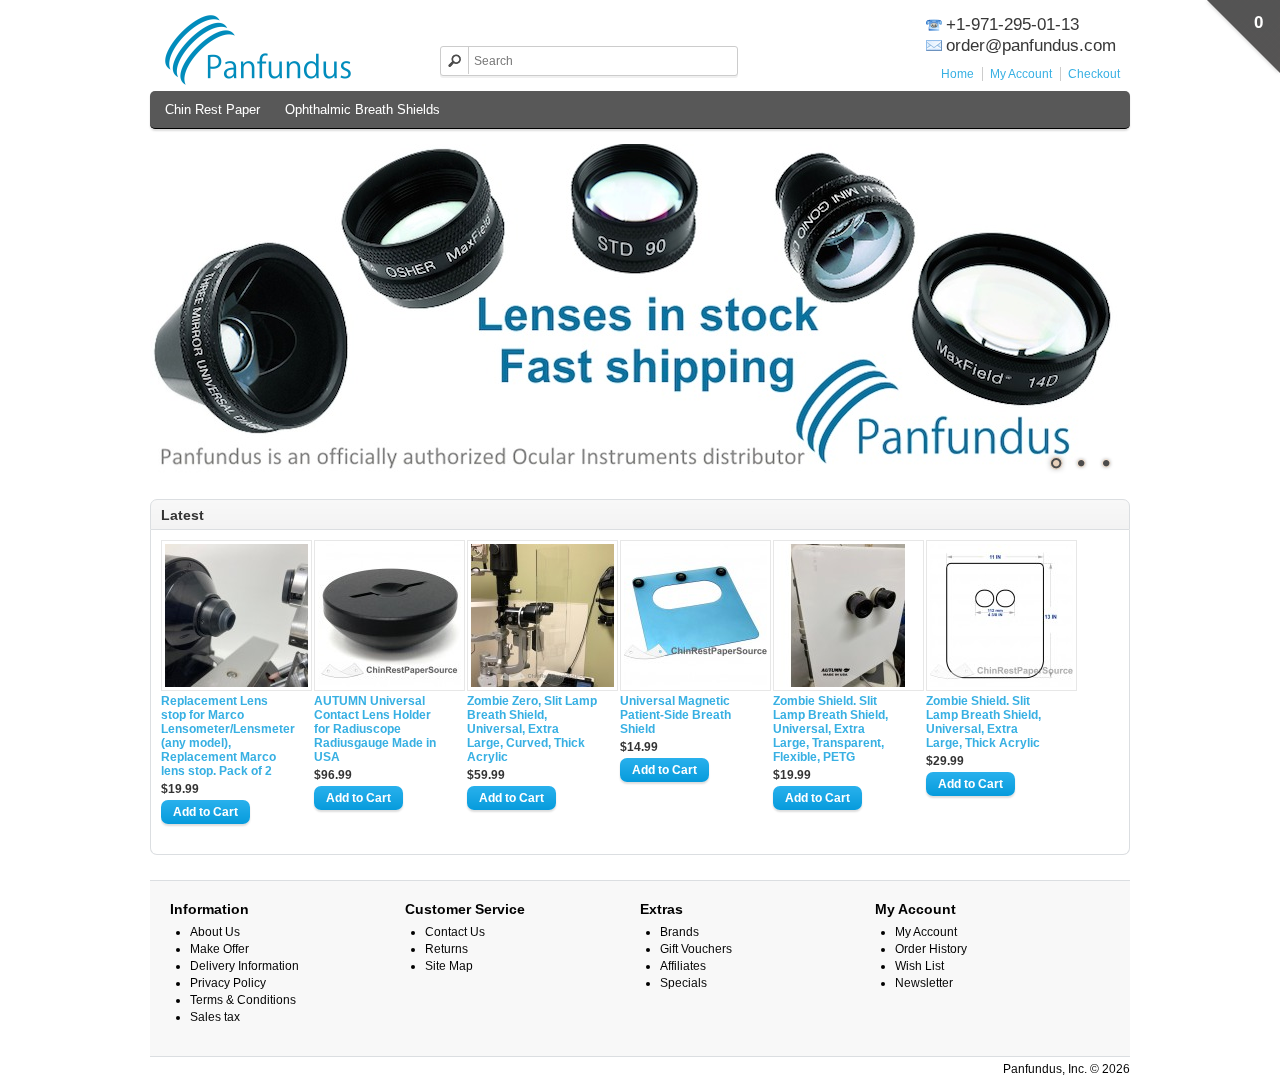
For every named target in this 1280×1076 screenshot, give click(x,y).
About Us (215, 932)
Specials (683, 983)
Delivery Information (244, 966)
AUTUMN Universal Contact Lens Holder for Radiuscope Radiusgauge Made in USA (375, 729)
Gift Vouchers (696, 949)
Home (957, 74)
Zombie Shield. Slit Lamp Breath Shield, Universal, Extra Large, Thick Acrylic (983, 722)
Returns (446, 949)
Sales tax (215, 1017)
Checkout (1094, 74)
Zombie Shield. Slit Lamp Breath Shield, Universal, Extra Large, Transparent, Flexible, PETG (830, 729)
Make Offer (219, 949)
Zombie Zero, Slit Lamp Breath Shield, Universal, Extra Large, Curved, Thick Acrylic (532, 729)
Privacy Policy (228, 983)
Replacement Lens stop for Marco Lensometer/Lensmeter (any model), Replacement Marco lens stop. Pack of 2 (226, 736)
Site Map (449, 966)
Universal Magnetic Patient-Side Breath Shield (675, 715)
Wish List (919, 966)
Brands (679, 932)
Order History (931, 949)
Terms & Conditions (243, 1000)
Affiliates (683, 966)
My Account (1021, 74)
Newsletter (924, 983)
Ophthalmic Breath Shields (362, 109)
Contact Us (455, 932)
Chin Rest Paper (212, 109)
